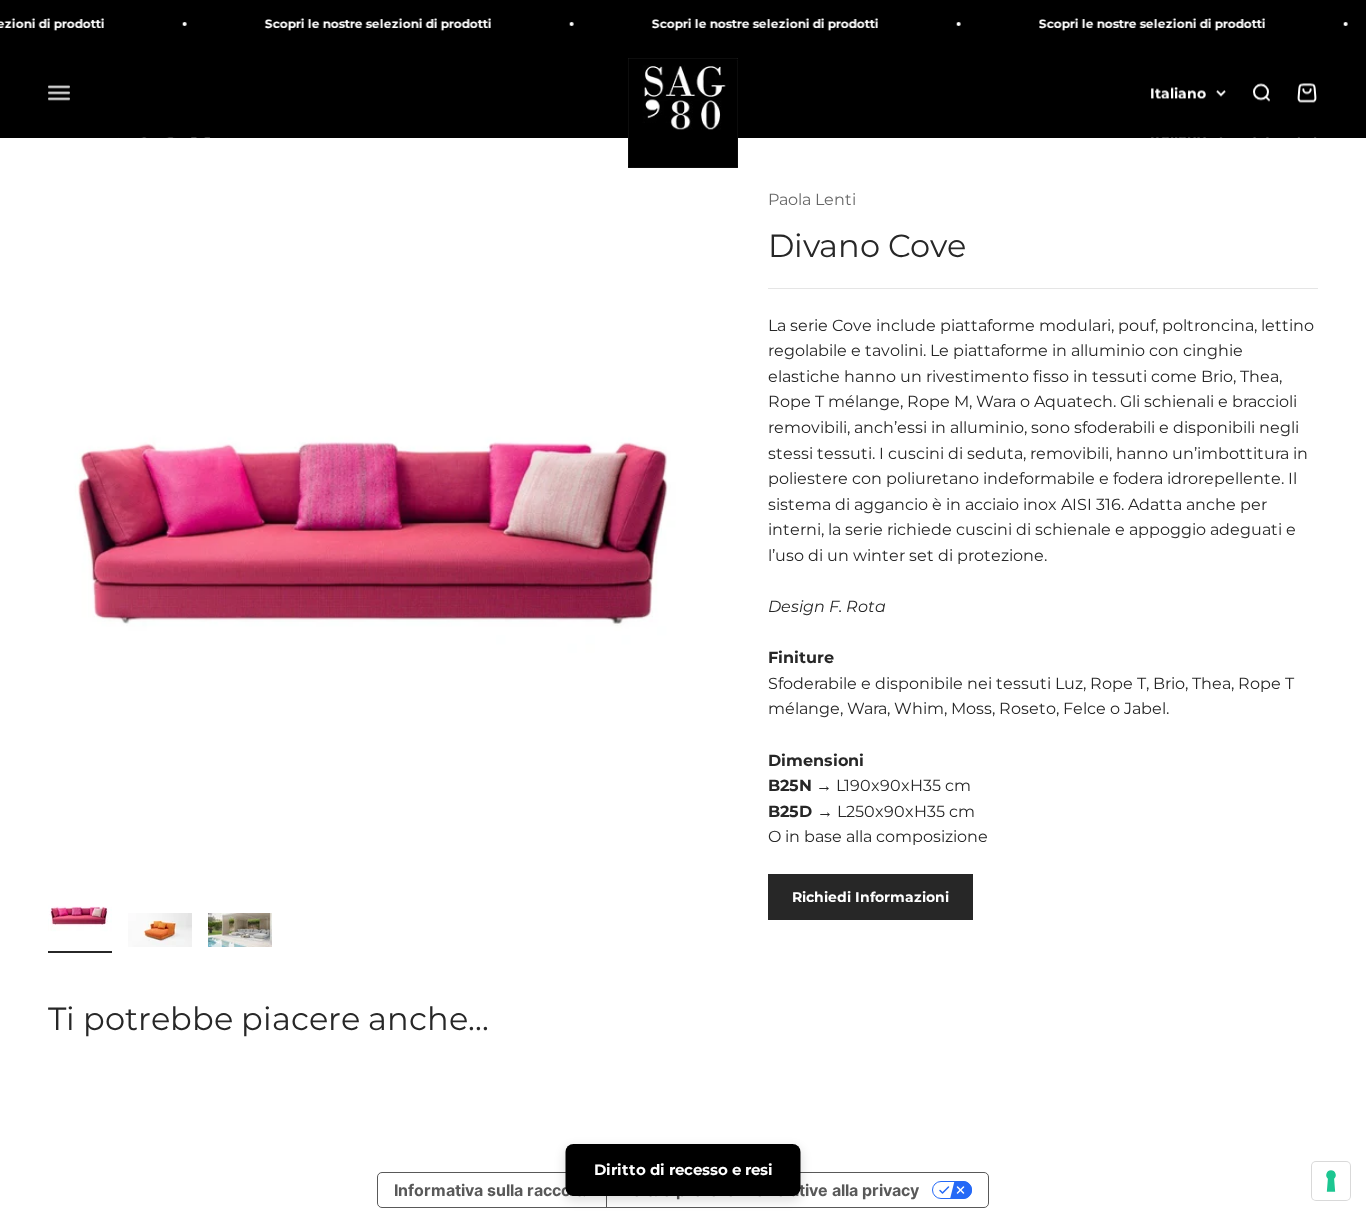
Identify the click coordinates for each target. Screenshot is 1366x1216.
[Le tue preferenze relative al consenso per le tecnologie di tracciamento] (1331, 1181)
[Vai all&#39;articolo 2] (160, 933)
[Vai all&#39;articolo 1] (80, 918)
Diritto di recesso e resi (683, 1169)
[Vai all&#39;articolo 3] (240, 933)
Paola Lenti (812, 199)
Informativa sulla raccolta (492, 1190)
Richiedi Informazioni (870, 897)
